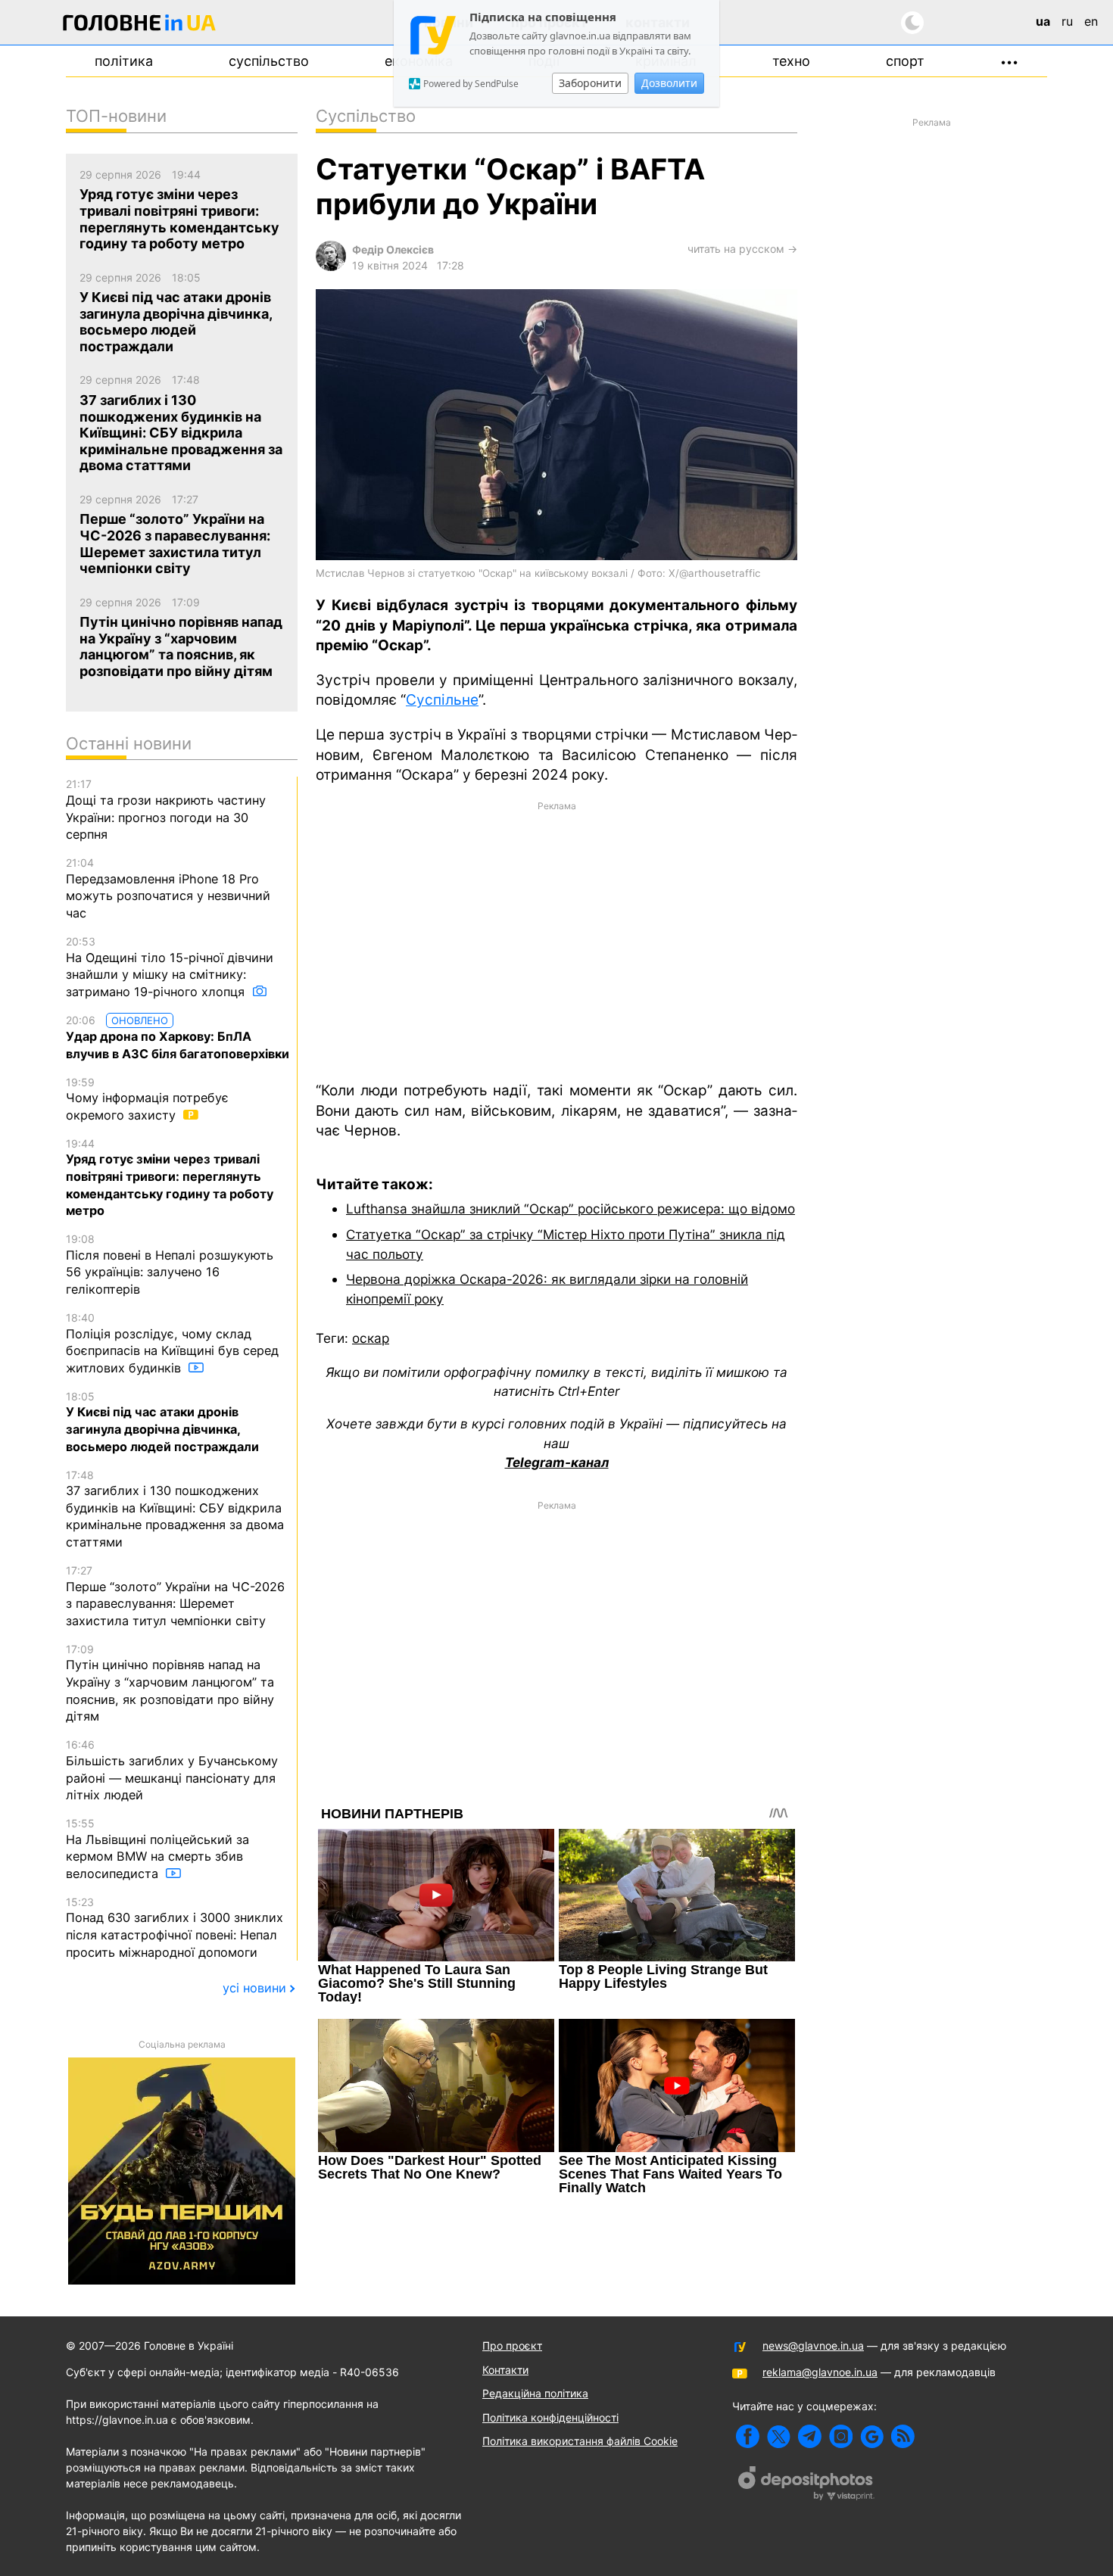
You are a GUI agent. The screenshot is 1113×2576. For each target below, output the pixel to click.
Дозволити (669, 83)
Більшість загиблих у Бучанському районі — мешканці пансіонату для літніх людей (172, 1770)
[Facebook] (748, 2436)
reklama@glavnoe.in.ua (820, 2372)
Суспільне (442, 700)
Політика (124, 61)
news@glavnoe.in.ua (813, 2345)
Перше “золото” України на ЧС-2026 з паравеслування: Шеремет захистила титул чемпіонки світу (175, 1596)
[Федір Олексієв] (331, 267)
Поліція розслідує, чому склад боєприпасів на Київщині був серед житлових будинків (172, 1343)
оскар (371, 1338)
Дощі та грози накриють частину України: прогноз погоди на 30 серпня (166, 810)
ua (1043, 21)
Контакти (505, 2370)
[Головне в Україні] (139, 25)
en (1091, 21)
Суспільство (269, 61)
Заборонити (590, 83)
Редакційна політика (535, 2393)
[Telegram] (810, 2436)
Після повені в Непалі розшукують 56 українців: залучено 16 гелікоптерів (170, 1265)
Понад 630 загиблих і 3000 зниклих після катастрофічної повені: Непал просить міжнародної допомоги (175, 1928)
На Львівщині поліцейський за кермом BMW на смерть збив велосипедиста (157, 1849)
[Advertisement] (556, 940)
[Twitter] (779, 2436)
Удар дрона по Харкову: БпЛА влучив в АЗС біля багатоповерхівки (178, 1037)
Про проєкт (512, 2345)
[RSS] (903, 2436)
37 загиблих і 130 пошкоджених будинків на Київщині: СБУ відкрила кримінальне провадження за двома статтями (175, 1509)
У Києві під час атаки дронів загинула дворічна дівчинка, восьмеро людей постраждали (162, 1422)
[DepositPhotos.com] (806, 2485)
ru (1067, 21)
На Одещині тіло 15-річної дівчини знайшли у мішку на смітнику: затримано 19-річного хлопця (170, 967)
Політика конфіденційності (550, 2417)
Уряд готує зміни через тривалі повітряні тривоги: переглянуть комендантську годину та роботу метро (170, 1178)
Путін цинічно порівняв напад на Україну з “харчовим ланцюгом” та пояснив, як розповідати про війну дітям (170, 1684)
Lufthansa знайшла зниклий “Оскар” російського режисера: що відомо (571, 1209)
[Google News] (872, 2436)
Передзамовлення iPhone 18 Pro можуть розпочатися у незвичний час (168, 888)
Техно (791, 61)
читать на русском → (742, 249)
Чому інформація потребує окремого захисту (147, 1099)
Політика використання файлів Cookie (580, 2441)
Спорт (905, 61)
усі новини (254, 1988)
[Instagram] (841, 2436)
